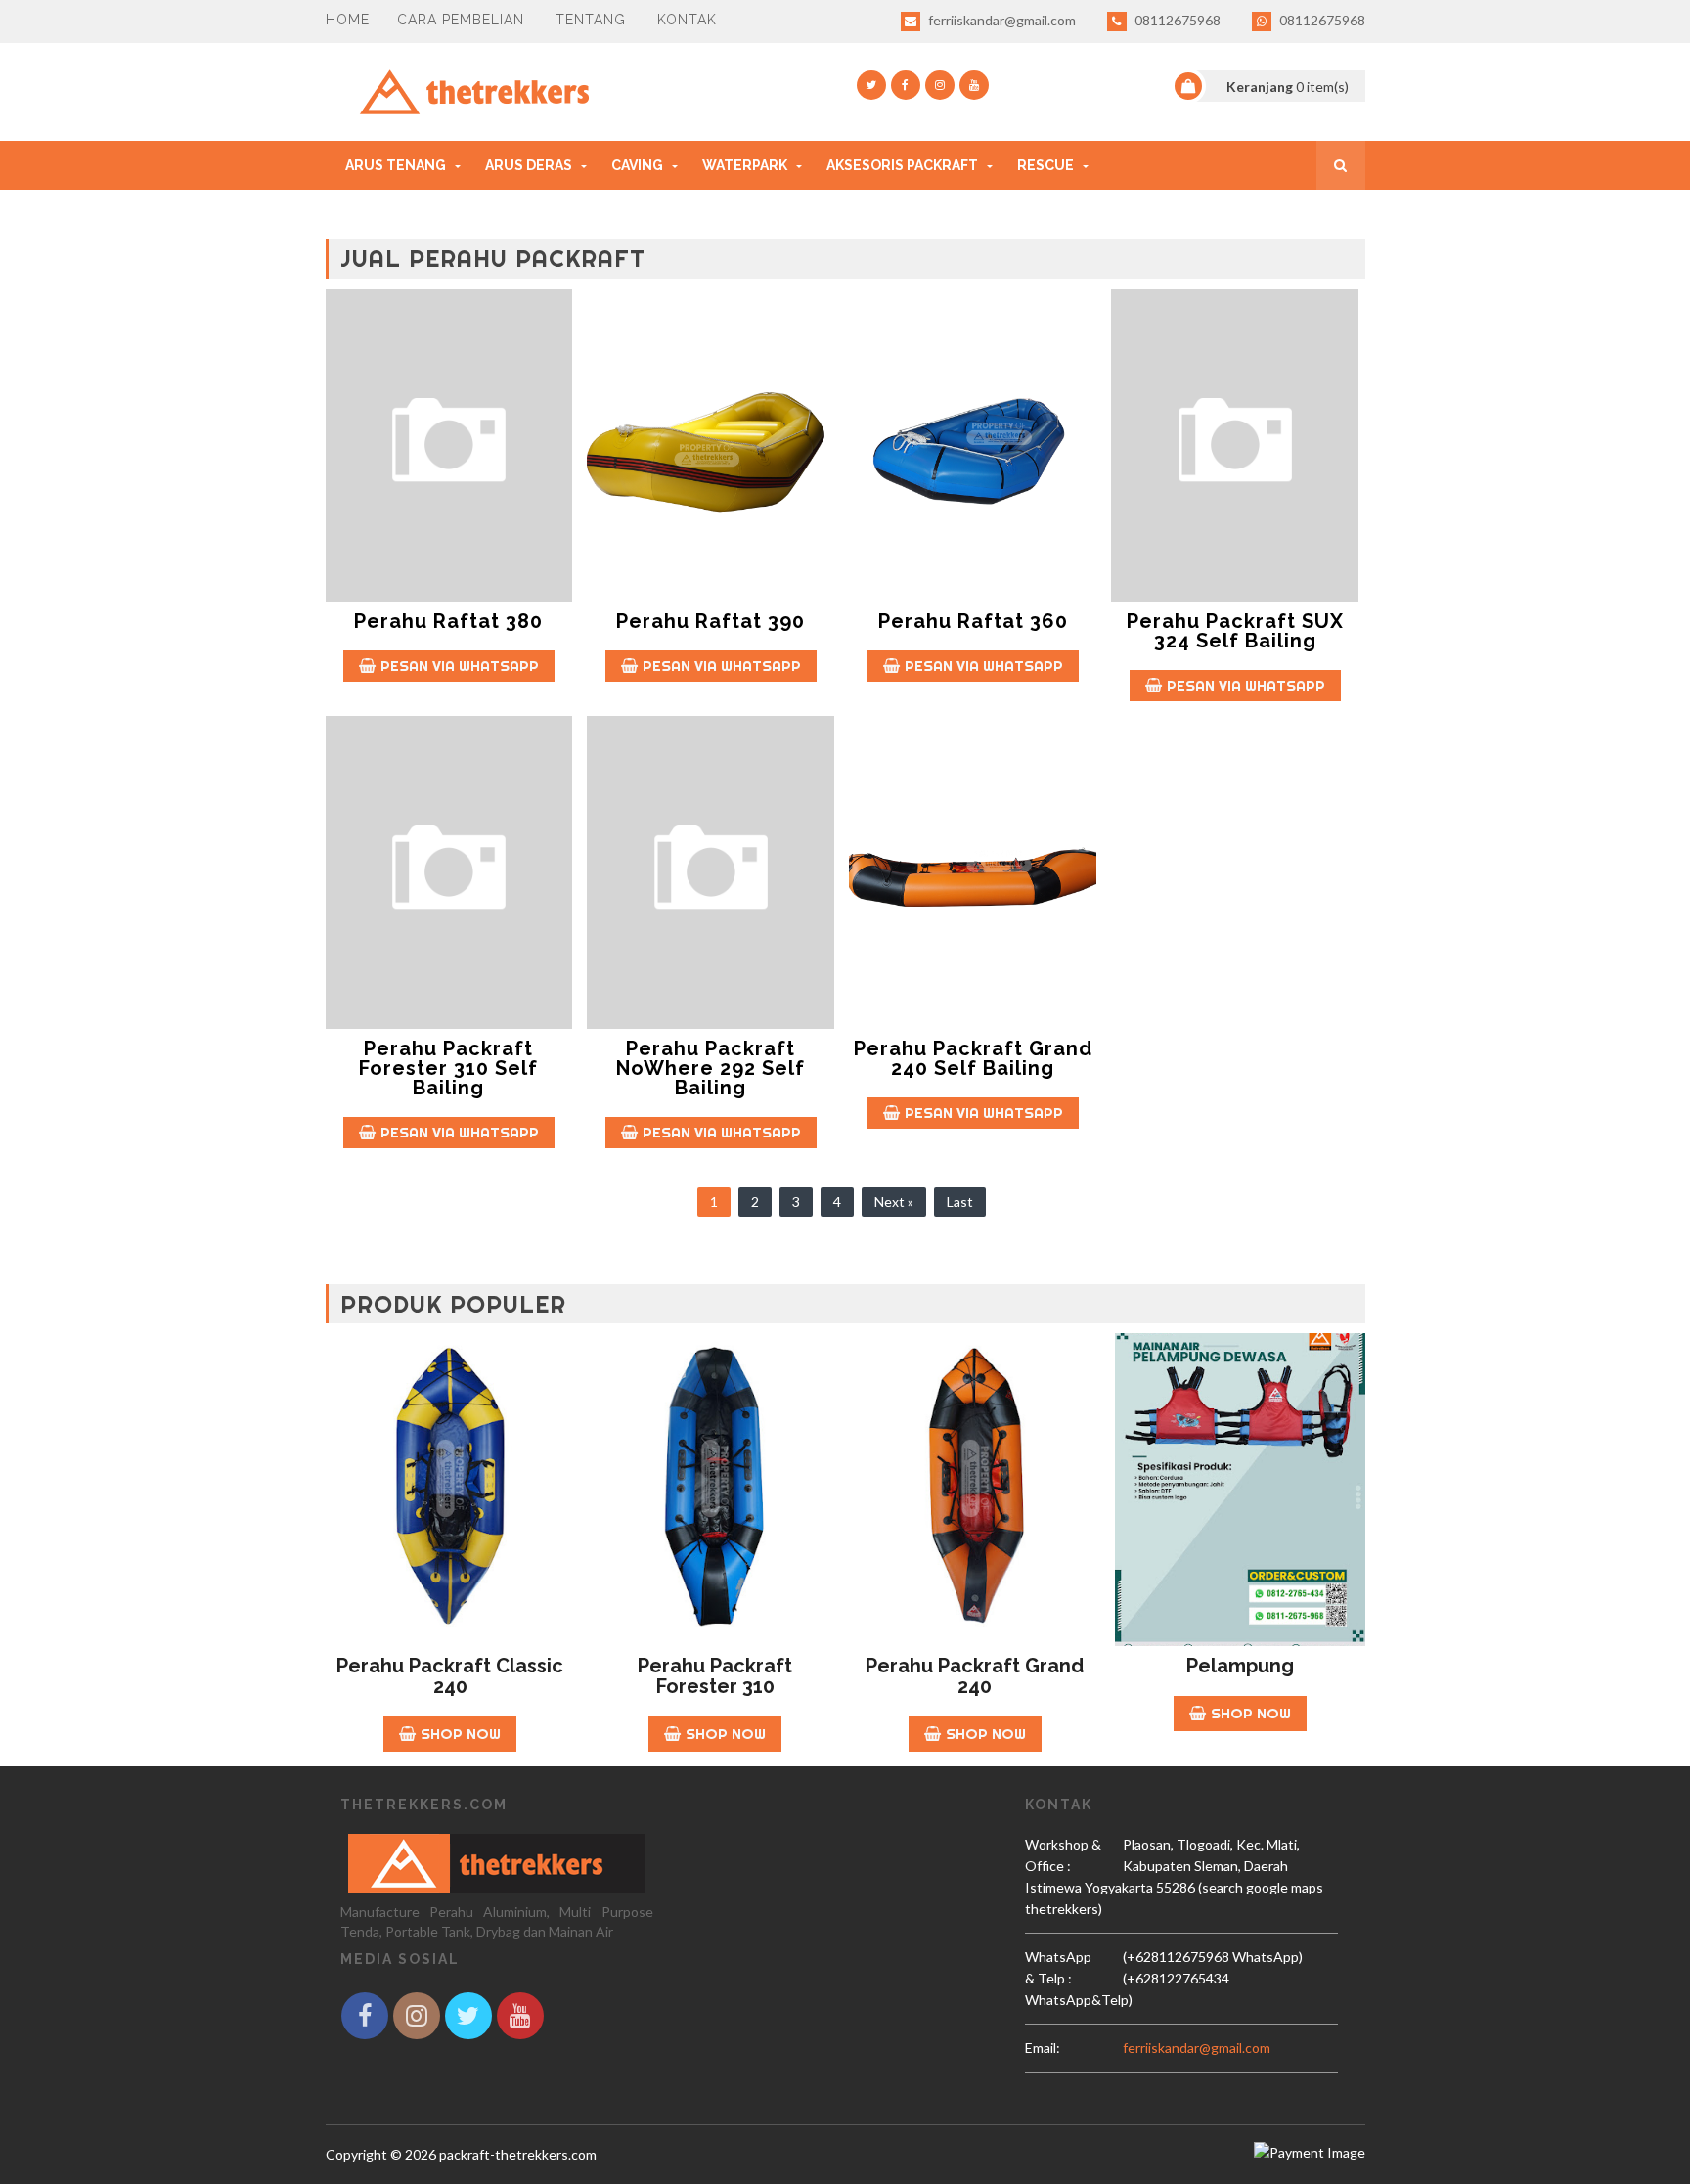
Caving (637, 165)
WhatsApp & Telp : (1058, 1967)
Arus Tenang (396, 165)
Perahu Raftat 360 (973, 621)
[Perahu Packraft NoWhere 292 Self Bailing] (711, 872)
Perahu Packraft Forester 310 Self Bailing (448, 1068)
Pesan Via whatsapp (460, 666)
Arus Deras (529, 165)
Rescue (1045, 165)
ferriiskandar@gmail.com (1001, 20)
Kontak (687, 20)
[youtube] (974, 85)
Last (960, 1202)
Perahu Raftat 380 (448, 621)
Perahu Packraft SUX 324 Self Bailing (1235, 631)
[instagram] (940, 85)
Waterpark (745, 165)
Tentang (591, 20)
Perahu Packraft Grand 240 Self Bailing (973, 1058)
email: (1043, 2048)
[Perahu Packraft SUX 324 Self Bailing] (1235, 445)
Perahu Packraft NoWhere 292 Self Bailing (711, 1068)
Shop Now (461, 1734)
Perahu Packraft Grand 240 (975, 1676)
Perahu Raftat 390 (711, 621)
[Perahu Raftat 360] (973, 445)
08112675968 (1176, 20)
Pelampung (1240, 1666)
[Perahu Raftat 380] (449, 445)
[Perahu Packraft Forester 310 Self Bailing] (449, 872)
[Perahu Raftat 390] (711, 445)
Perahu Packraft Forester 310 (715, 1676)
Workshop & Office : (1063, 1855)
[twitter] (871, 85)
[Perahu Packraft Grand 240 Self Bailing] (973, 872)
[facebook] (906, 85)
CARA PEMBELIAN (461, 20)
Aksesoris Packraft (902, 165)
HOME (348, 20)
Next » (894, 1202)
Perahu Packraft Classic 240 (450, 1676)
